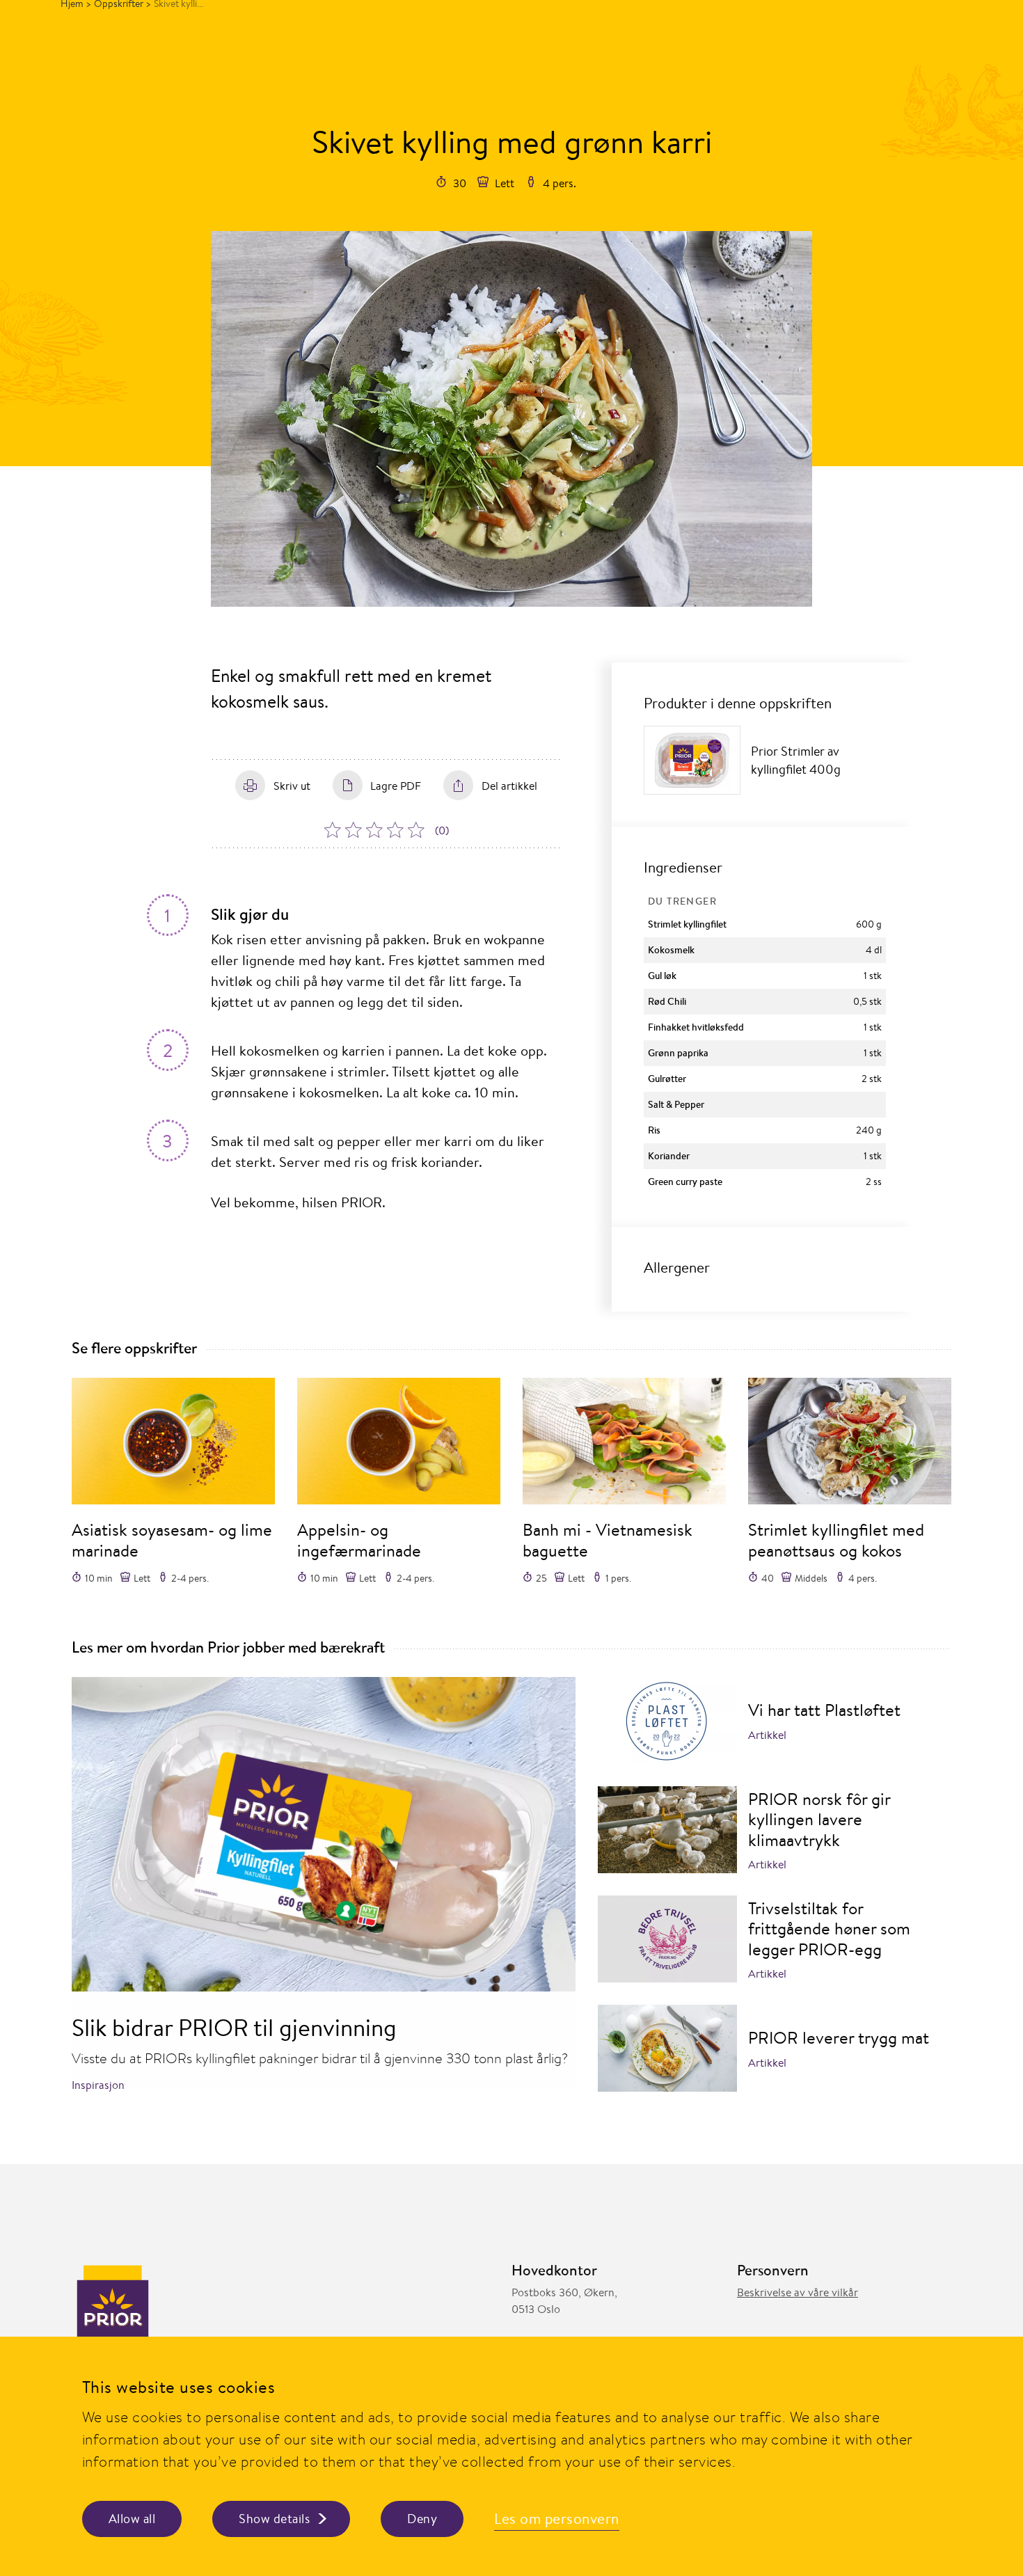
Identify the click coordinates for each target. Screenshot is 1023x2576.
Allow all (132, 2519)
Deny (422, 2519)
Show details (274, 2519)
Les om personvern (557, 2519)
